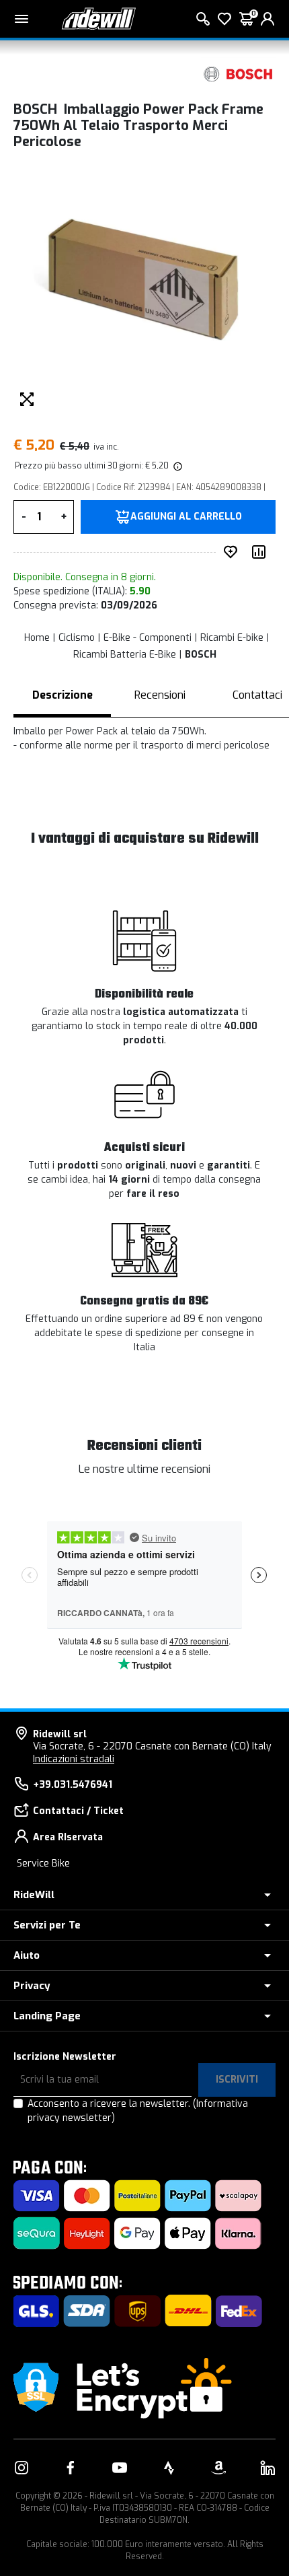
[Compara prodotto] (261, 552)
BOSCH (201, 655)
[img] (177, 466)
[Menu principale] (22, 19)
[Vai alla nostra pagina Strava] (169, 2468)
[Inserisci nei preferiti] (233, 552)
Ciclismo (77, 638)
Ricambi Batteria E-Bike (125, 655)
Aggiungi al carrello (186, 517)
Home (37, 638)
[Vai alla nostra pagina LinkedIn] (267, 2468)
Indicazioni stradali (74, 1759)
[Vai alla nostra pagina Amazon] (218, 2468)
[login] (267, 19)
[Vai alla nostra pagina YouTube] (120, 2468)
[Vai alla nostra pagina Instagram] (22, 2468)
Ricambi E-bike (232, 638)
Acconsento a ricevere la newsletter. (138, 2111)
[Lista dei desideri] (224, 19)
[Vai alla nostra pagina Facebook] (71, 2468)
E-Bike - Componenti (148, 638)
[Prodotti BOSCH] (239, 74)
